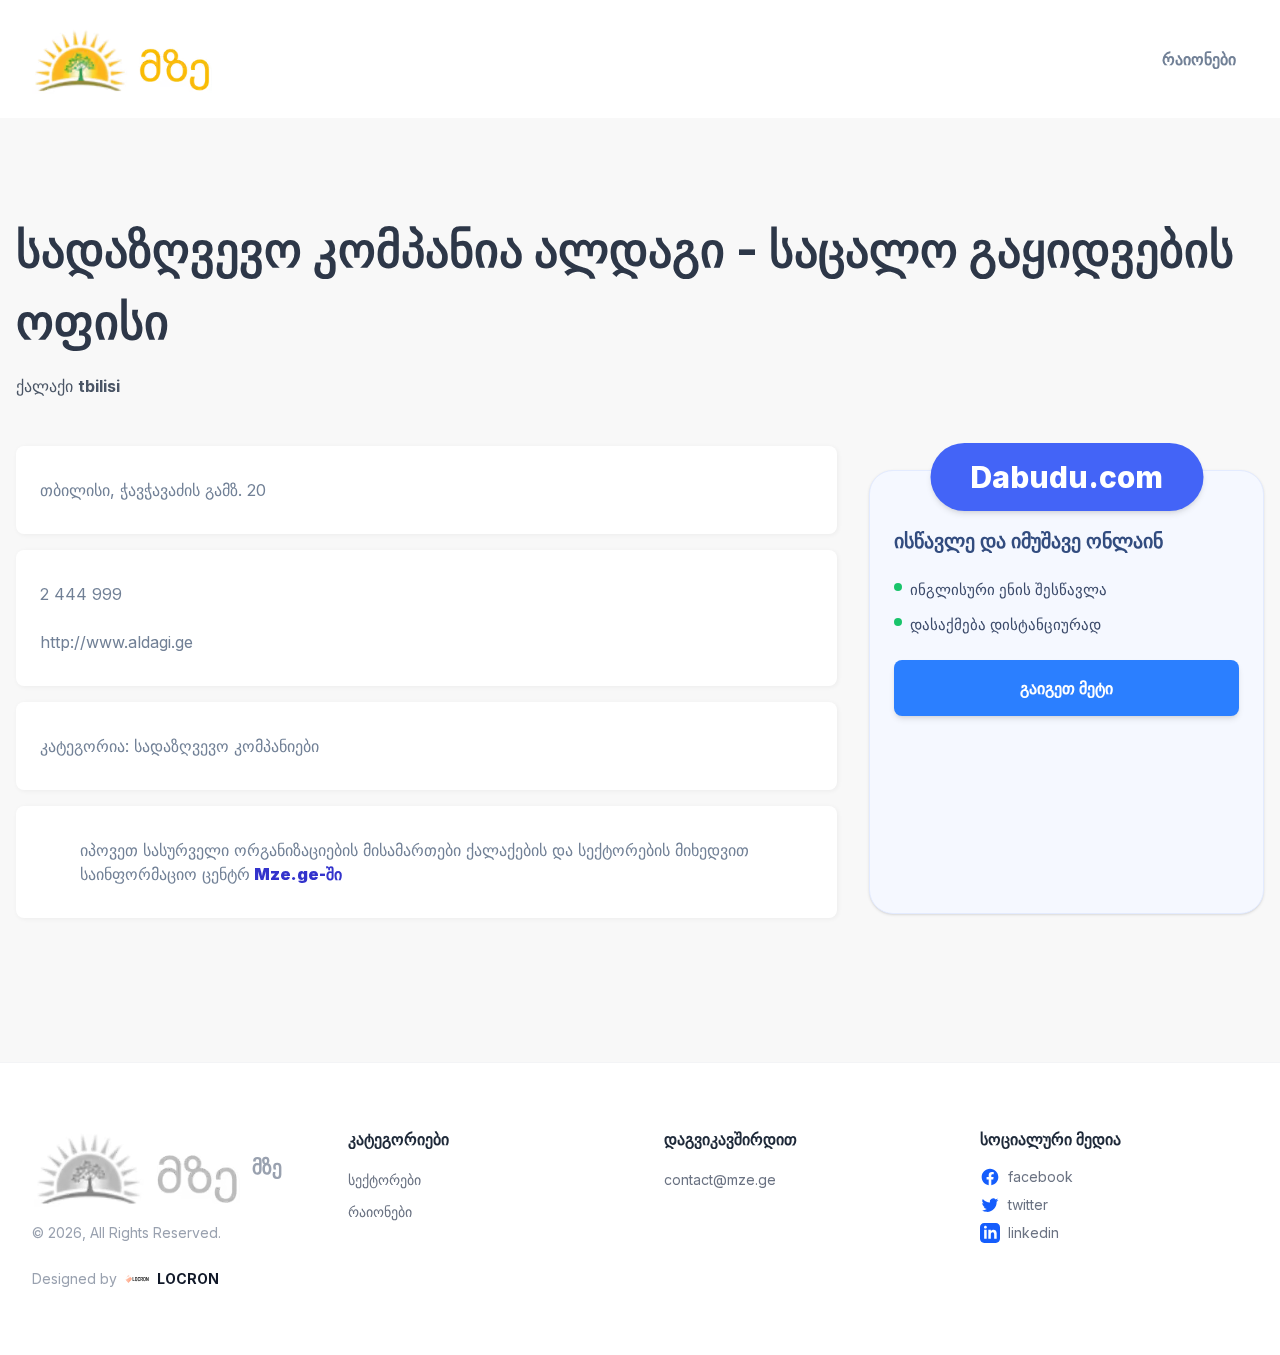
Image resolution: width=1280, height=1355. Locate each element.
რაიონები (1199, 59)
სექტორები (384, 1179)
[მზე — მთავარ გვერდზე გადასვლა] (122, 59)
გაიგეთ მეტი (1066, 688)
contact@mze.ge (720, 1179)
